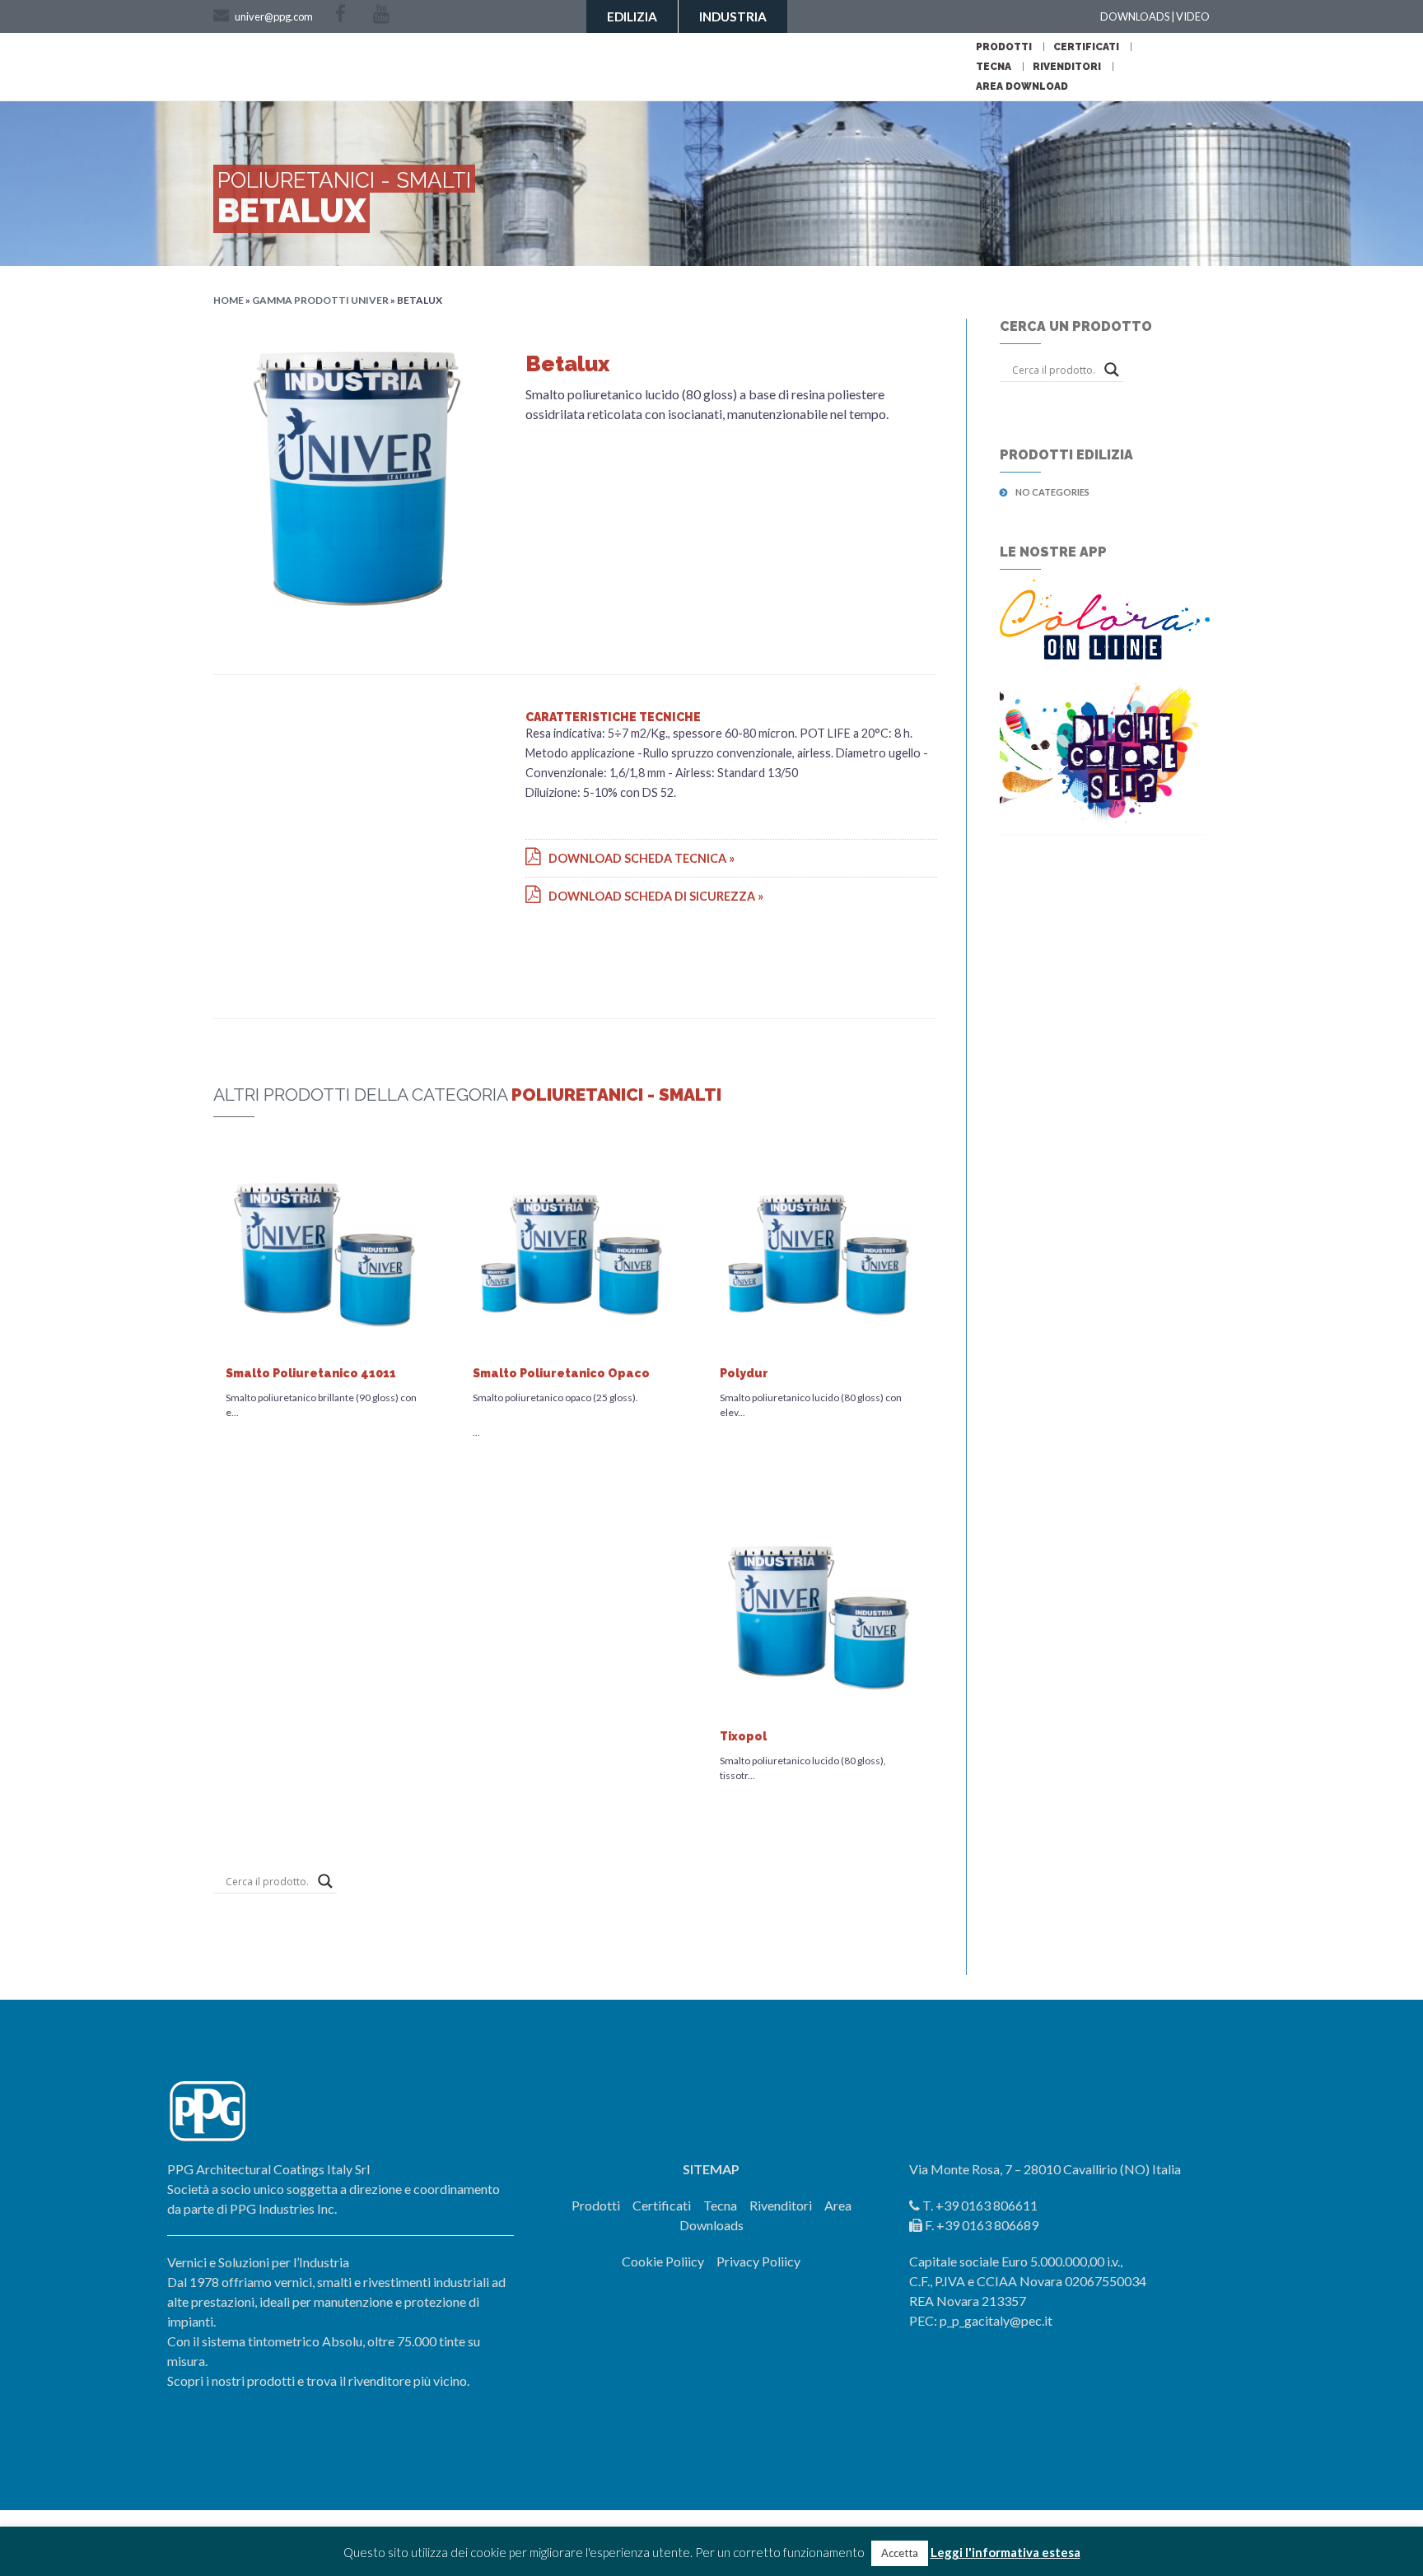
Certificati (1086, 47)
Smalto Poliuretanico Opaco (561, 1373)
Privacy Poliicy (758, 2261)
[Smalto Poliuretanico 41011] (324, 1253)
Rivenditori (1067, 67)
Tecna (994, 67)
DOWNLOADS (1135, 16)
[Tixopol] (819, 1616)
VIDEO (1193, 16)
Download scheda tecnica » (638, 858)
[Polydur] (819, 1253)
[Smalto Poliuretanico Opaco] (572, 1253)
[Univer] (923, 65)
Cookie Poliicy (663, 2261)
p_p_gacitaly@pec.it (996, 2320)
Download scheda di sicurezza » (652, 896)
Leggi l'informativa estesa (1005, 2552)
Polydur (744, 1373)
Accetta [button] (900, 2553)
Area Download (1022, 86)
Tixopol (743, 1736)
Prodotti (1004, 47)
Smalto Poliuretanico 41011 (311, 1373)
